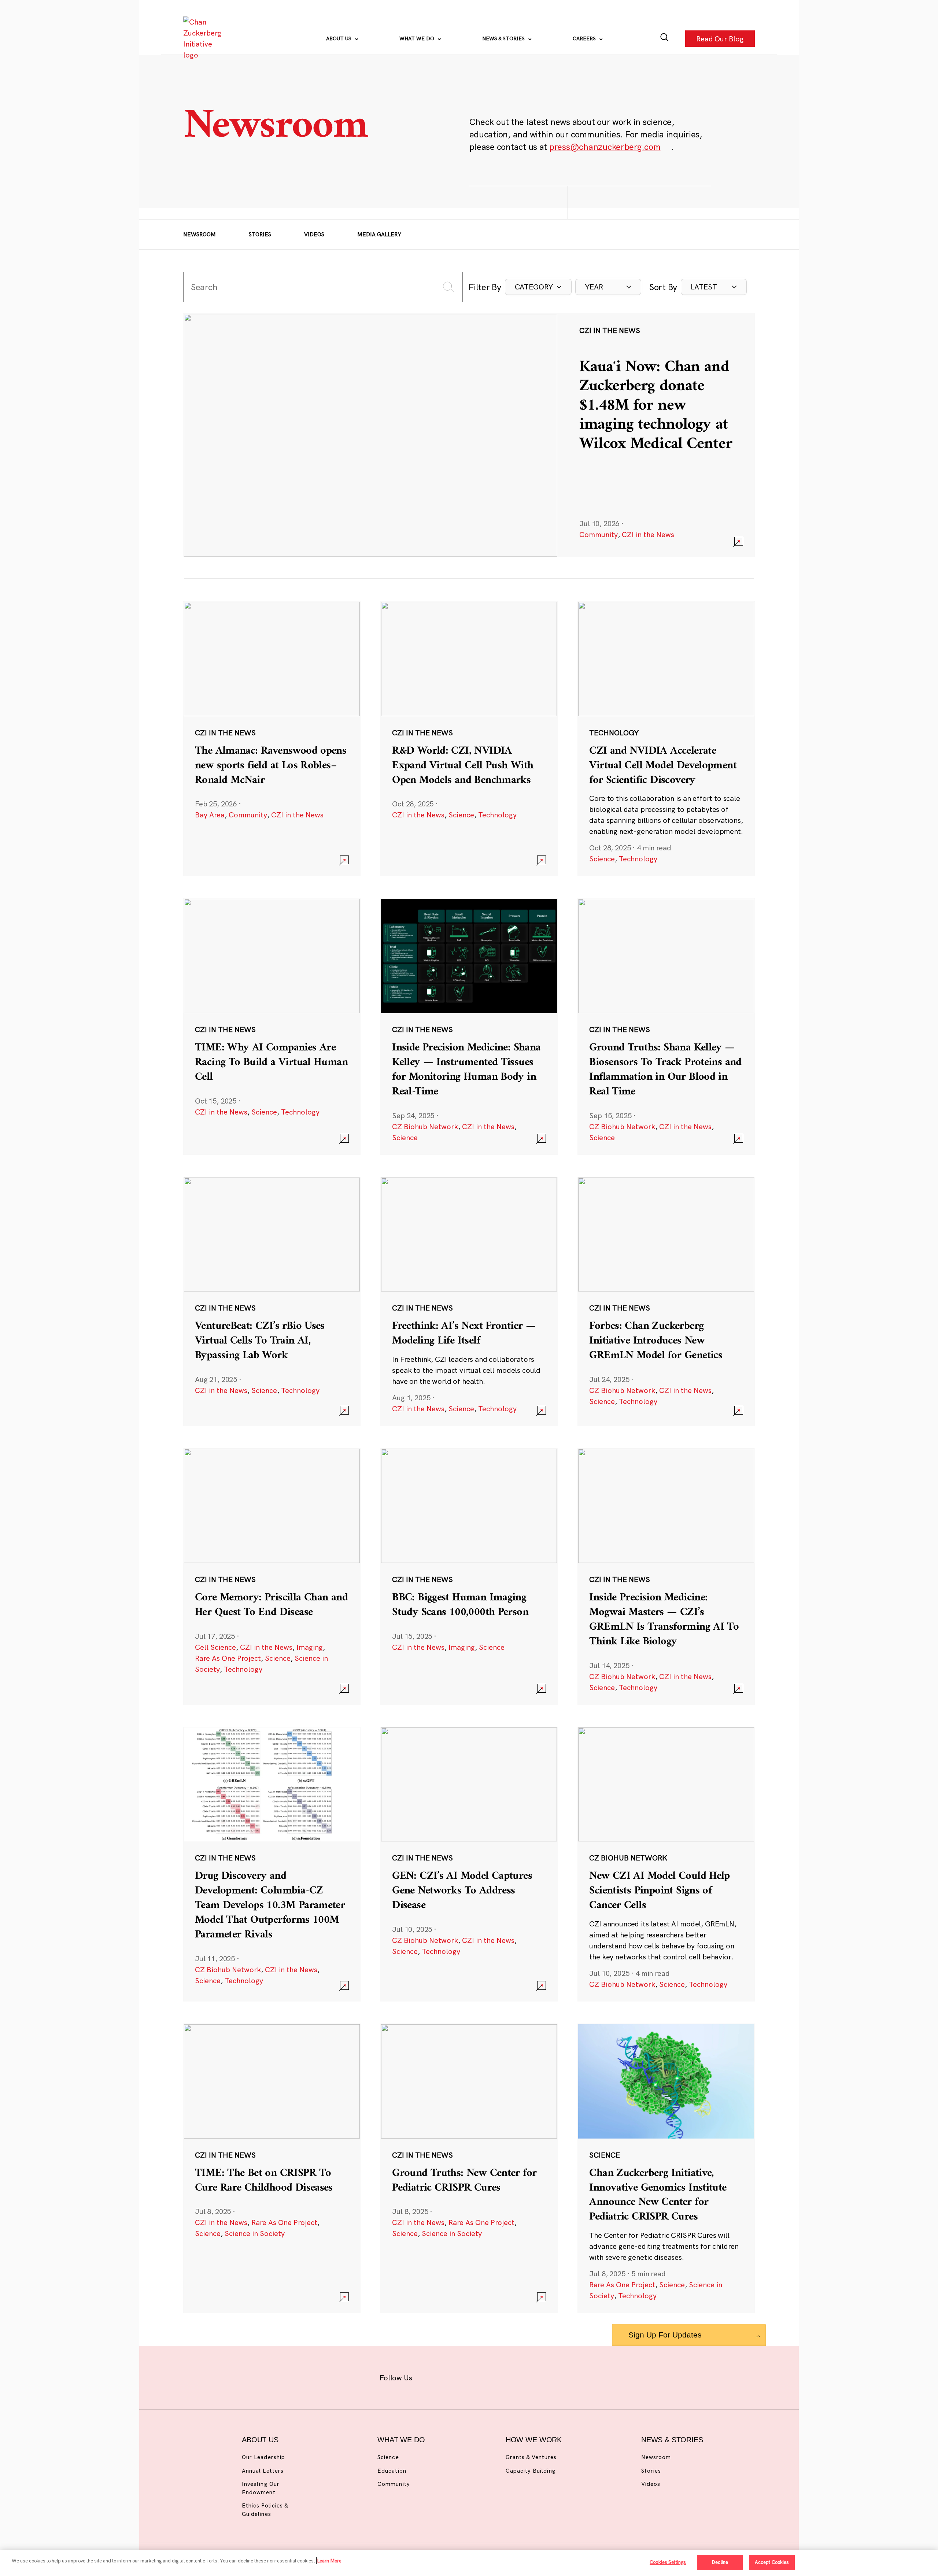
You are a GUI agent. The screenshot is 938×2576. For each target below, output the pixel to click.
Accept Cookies (772, 2562)
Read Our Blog (720, 38)
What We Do (418, 38)
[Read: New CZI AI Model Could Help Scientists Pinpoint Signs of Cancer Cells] (666, 1864)
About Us (339, 38)
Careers (585, 38)
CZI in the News (648, 534)
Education (392, 2471)
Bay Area (210, 815)
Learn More (329, 2561)
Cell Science (215, 1647)
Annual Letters (263, 2471)
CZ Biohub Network (425, 1126)
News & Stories (504, 38)
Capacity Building (531, 2471)
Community (599, 534)
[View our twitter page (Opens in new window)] (526, 2376)
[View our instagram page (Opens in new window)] (455, 2376)
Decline (720, 2562)
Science (461, 815)
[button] (538, 287)
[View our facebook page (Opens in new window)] (431, 2376)
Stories (260, 234)
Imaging (310, 1647)
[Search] (664, 39)
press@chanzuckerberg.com (605, 147)
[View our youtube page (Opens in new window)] (550, 2376)
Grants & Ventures (531, 2457)
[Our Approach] (204, 38)
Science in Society (255, 2233)
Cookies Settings (668, 2562)
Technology (497, 815)
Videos (314, 234)
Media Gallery (379, 234)
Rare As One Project (228, 1658)
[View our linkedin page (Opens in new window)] (503, 2376)
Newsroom (200, 234)
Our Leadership (263, 2457)
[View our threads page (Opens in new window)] (479, 2376)
